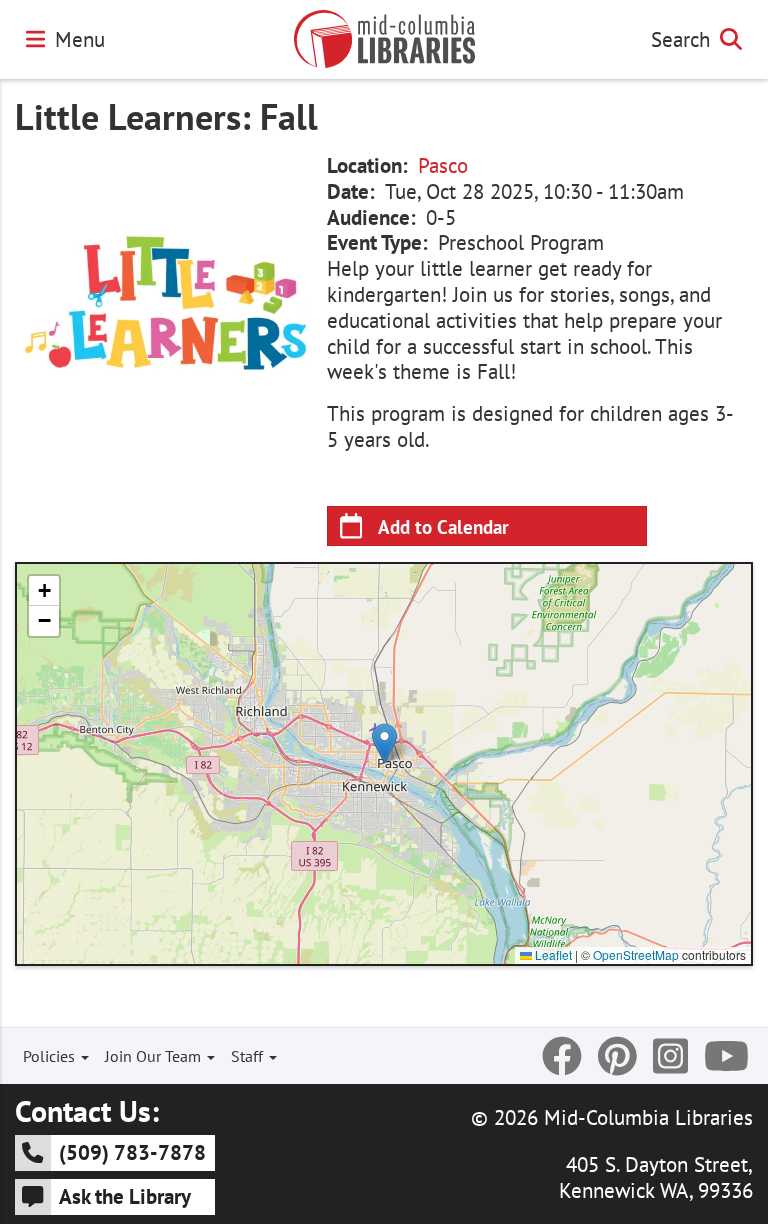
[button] (384, 743)
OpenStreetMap (636, 954)
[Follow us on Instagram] (670, 1056)
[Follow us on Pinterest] (617, 1056)
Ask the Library (125, 1196)
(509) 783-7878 (132, 1152)
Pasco (443, 165)
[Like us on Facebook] (562, 1056)
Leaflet (552, 954)
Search (680, 39)
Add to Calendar (443, 526)
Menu (80, 39)
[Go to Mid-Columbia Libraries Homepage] (384, 39)
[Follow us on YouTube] (726, 1056)
